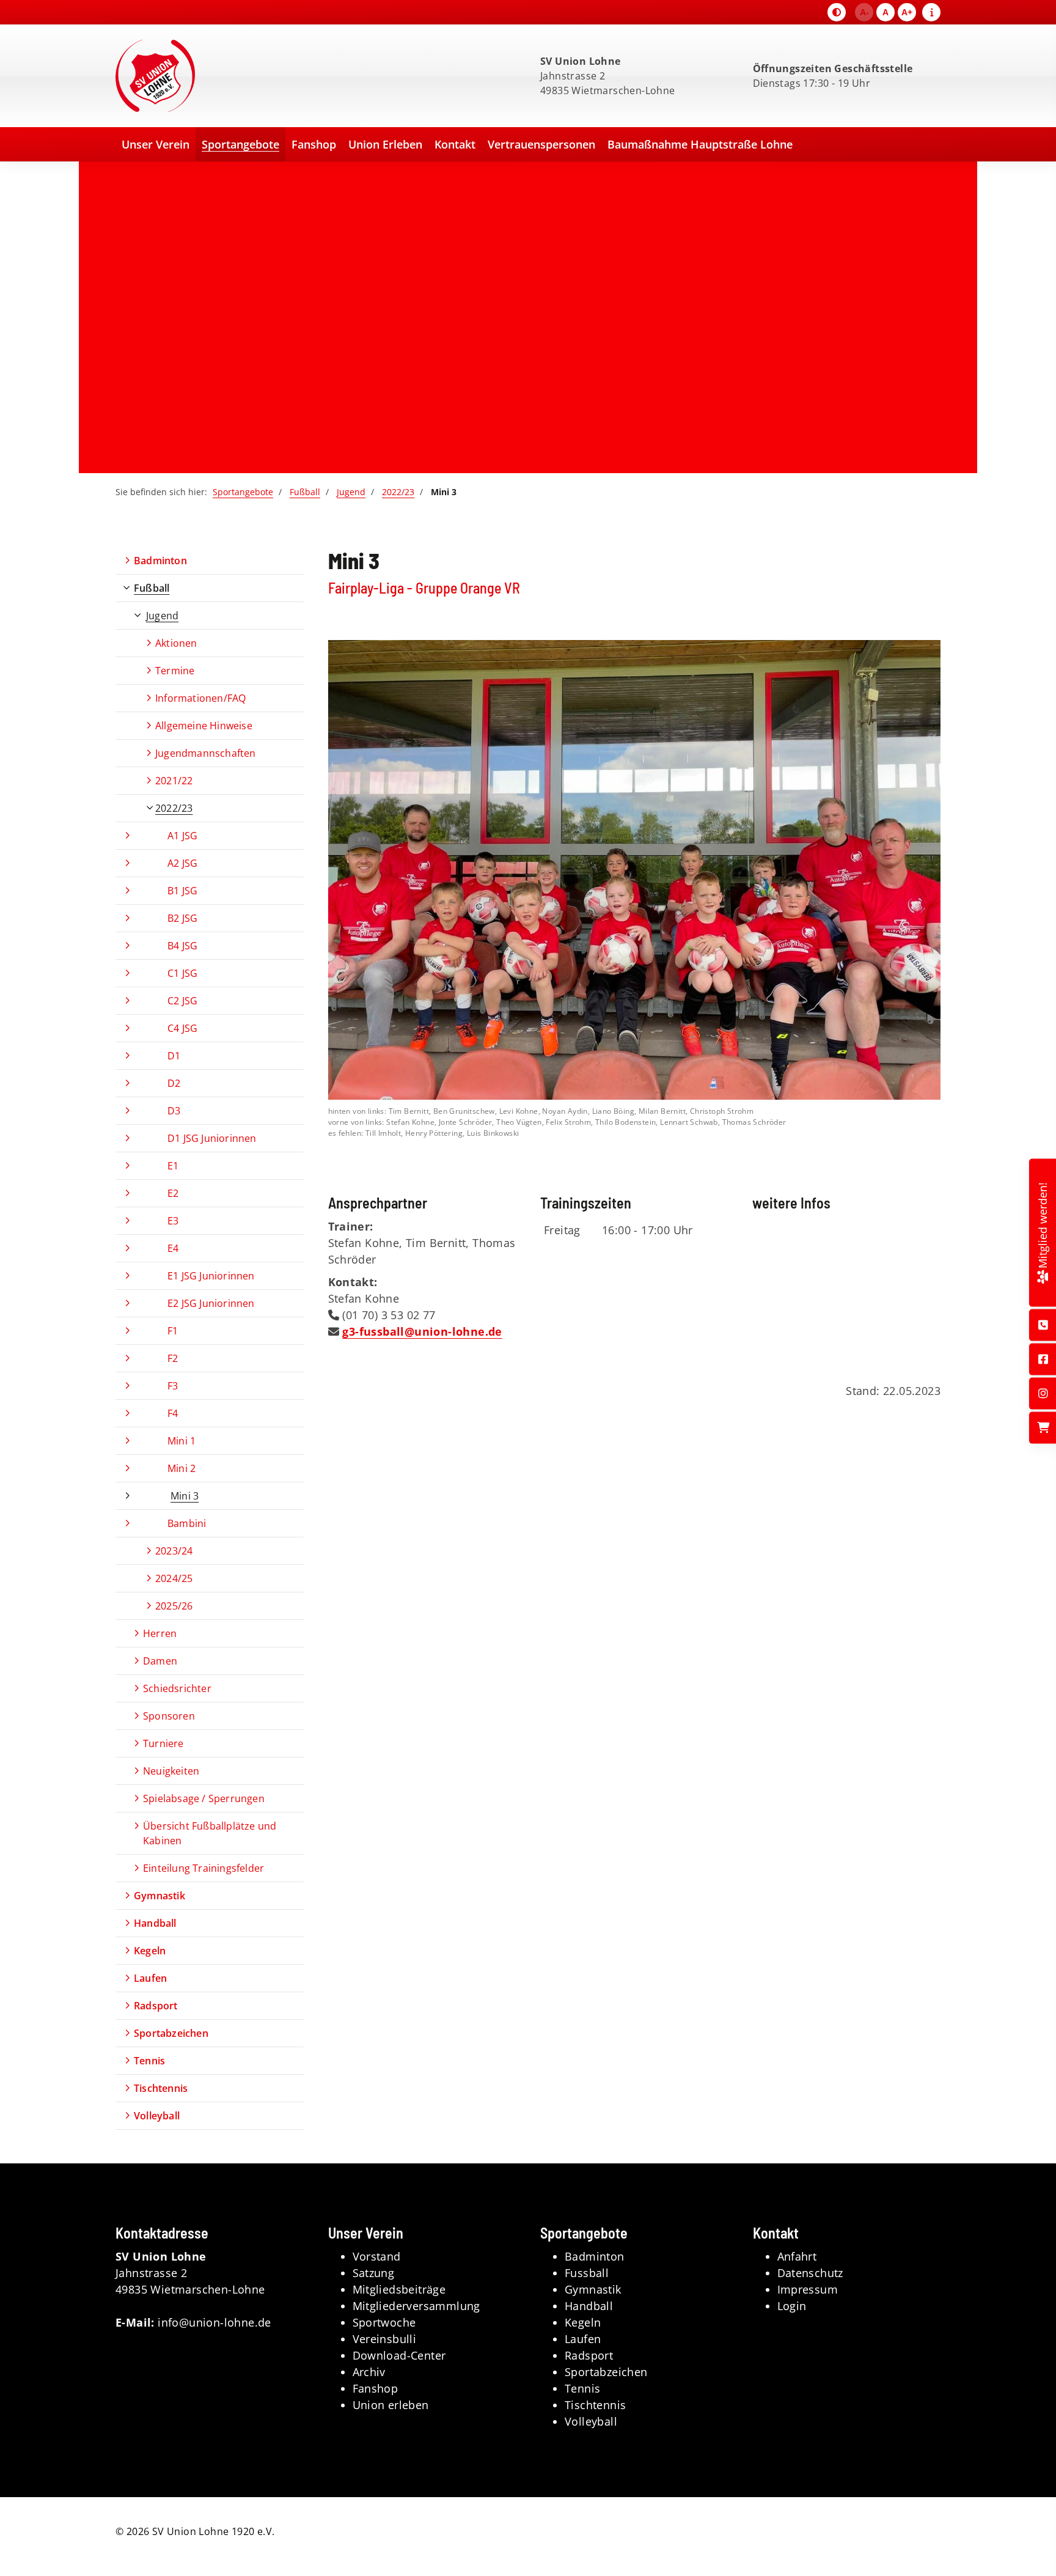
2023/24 (174, 1551)
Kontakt (455, 144)
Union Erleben (385, 144)
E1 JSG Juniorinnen (211, 1276)
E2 (173, 1193)
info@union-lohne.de (215, 2322)
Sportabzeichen (171, 2033)
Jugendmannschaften (206, 753)
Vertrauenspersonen (541, 144)
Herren (160, 1633)
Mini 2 (182, 1468)
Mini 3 (185, 1496)
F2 (173, 1358)
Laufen (150, 1978)
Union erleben (391, 2405)
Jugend (351, 492)
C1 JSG (182, 973)
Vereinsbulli (385, 2339)
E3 (173, 1221)
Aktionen (176, 643)
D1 (174, 1056)
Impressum (808, 2289)
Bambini (187, 1523)
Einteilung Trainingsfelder (204, 1868)
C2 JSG (182, 1001)
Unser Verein (156, 144)
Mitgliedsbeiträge (399, 2289)
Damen (160, 1661)
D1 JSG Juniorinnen (212, 1138)
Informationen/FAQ (200, 698)
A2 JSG (182, 863)
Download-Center (399, 2355)
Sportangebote (240, 144)
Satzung (374, 2273)
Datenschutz (810, 2273)
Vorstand (377, 2256)
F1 (173, 1331)
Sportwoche (384, 2322)
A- (864, 12)
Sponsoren (169, 1716)
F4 (173, 1413)
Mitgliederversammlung (416, 2306)
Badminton (160, 561)
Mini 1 (182, 1441)
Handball (155, 1923)
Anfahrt (797, 2256)
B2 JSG (182, 918)
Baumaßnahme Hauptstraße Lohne (700, 144)
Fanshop (314, 144)
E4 (173, 1248)
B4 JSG (182, 946)
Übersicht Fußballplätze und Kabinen (210, 1833)
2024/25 (174, 1578)
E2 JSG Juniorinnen (211, 1303)
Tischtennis (161, 2088)
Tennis (149, 2061)
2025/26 (174, 1606)
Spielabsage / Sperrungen (204, 1798)
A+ (907, 12)
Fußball (305, 492)
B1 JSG (182, 891)
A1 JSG (182, 836)
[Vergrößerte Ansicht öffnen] (635, 870)
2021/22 (174, 781)
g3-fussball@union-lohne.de (422, 1331)
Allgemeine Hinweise (204, 726)
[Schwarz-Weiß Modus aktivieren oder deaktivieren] (837, 12)
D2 (174, 1083)
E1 (173, 1166)
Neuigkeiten (171, 1771)
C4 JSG (182, 1028)
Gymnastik (159, 1896)
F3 (173, 1386)
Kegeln (150, 1951)
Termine (175, 671)
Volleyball (157, 2116)
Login (792, 2306)
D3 (174, 1111)
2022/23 (398, 492)
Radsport (156, 2006)
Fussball (587, 2273)
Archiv (369, 2372)
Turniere (163, 1743)
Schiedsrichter (177, 1688)
